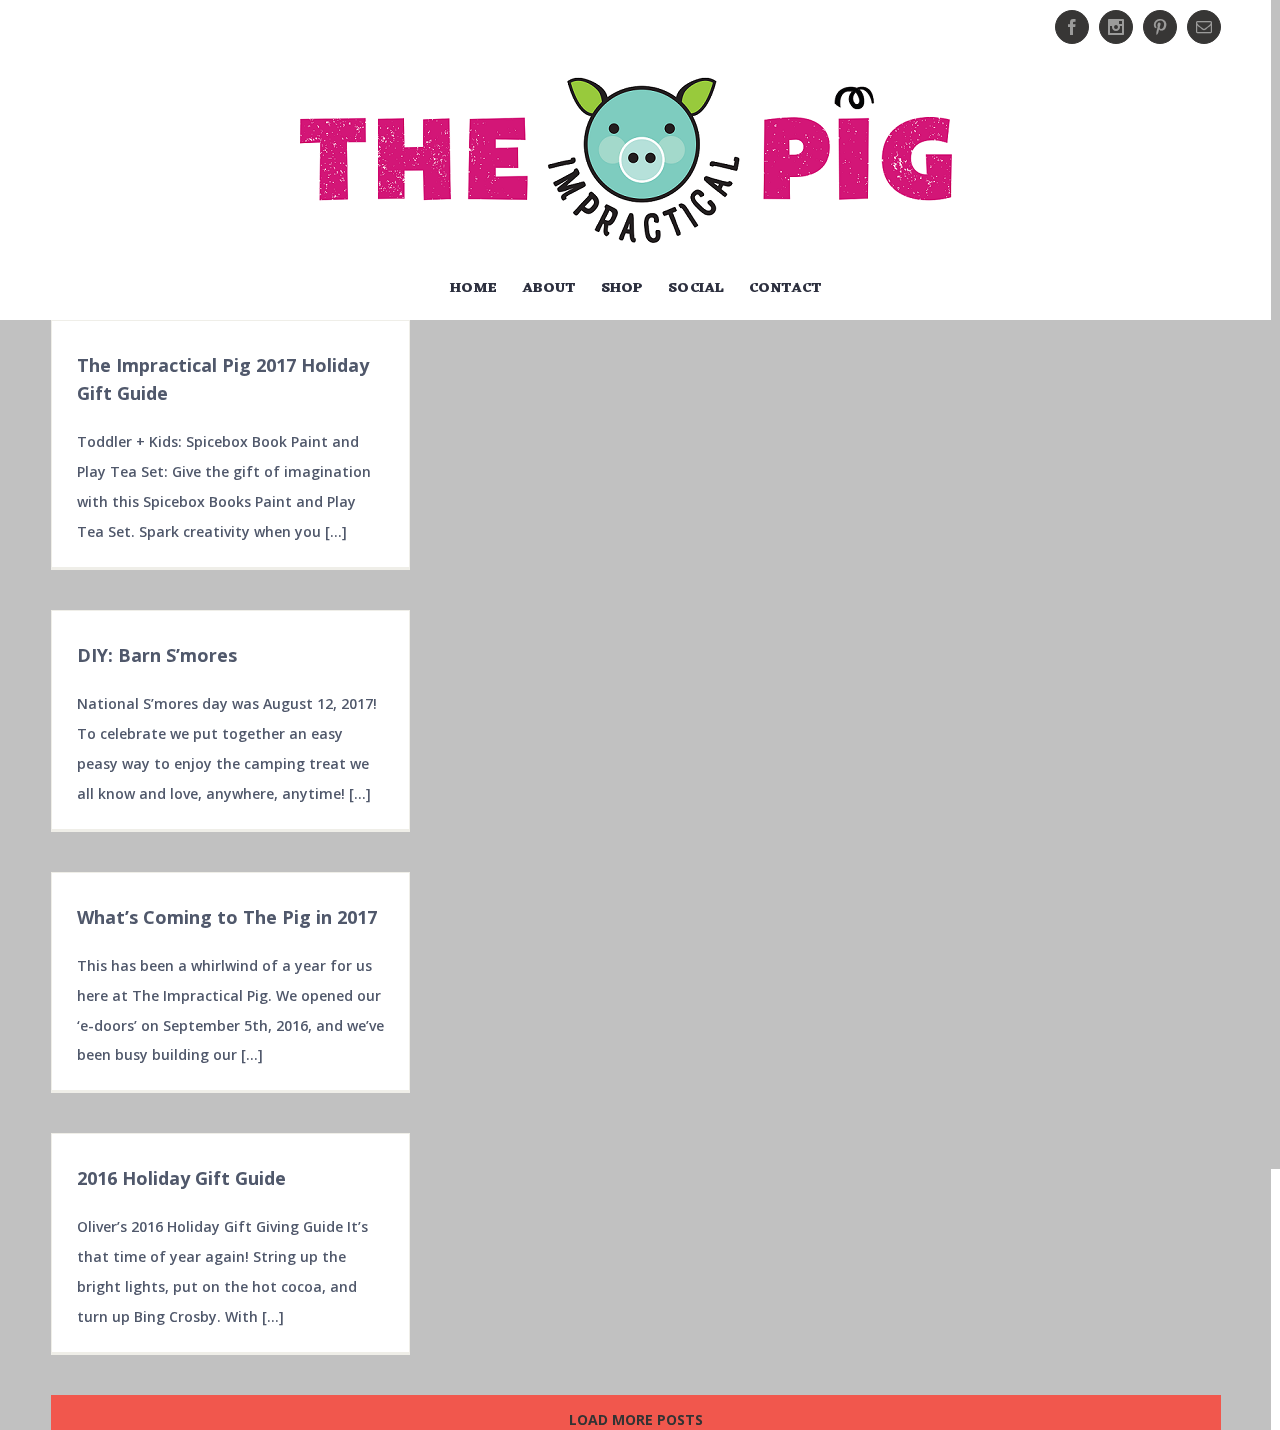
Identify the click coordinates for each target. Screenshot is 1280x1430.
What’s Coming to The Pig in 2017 (227, 917)
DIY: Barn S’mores (157, 655)
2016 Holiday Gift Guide (181, 1178)
